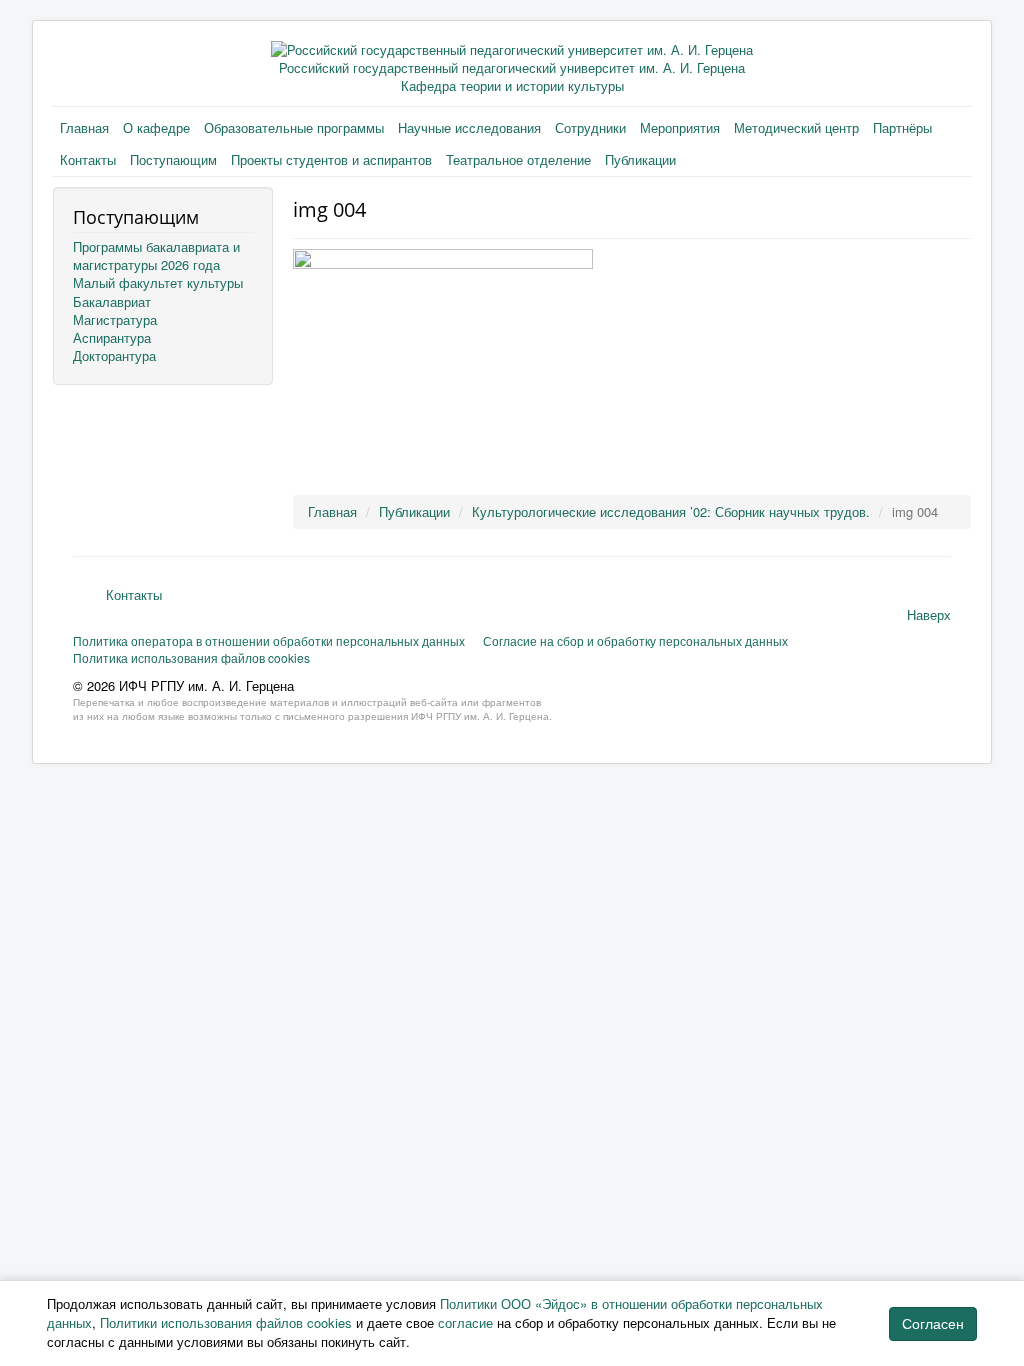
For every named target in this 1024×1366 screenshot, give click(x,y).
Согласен (933, 1324)
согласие (465, 1322)
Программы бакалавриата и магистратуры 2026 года (156, 255)
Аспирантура (112, 337)
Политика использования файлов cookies (191, 657)
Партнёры (902, 127)
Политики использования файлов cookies (226, 1322)
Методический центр (796, 127)
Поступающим (173, 159)
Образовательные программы (294, 127)
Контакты (88, 159)
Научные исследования (469, 127)
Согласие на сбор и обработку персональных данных (635, 640)
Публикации (640, 159)
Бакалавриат (112, 301)
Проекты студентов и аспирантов (331, 159)
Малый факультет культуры (158, 282)
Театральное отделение (518, 159)
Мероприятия (680, 127)
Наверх (929, 614)
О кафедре (156, 127)
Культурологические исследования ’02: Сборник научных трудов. (671, 511)
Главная (84, 127)
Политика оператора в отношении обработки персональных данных (269, 640)
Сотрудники (590, 127)
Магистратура (115, 319)
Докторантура (114, 355)
